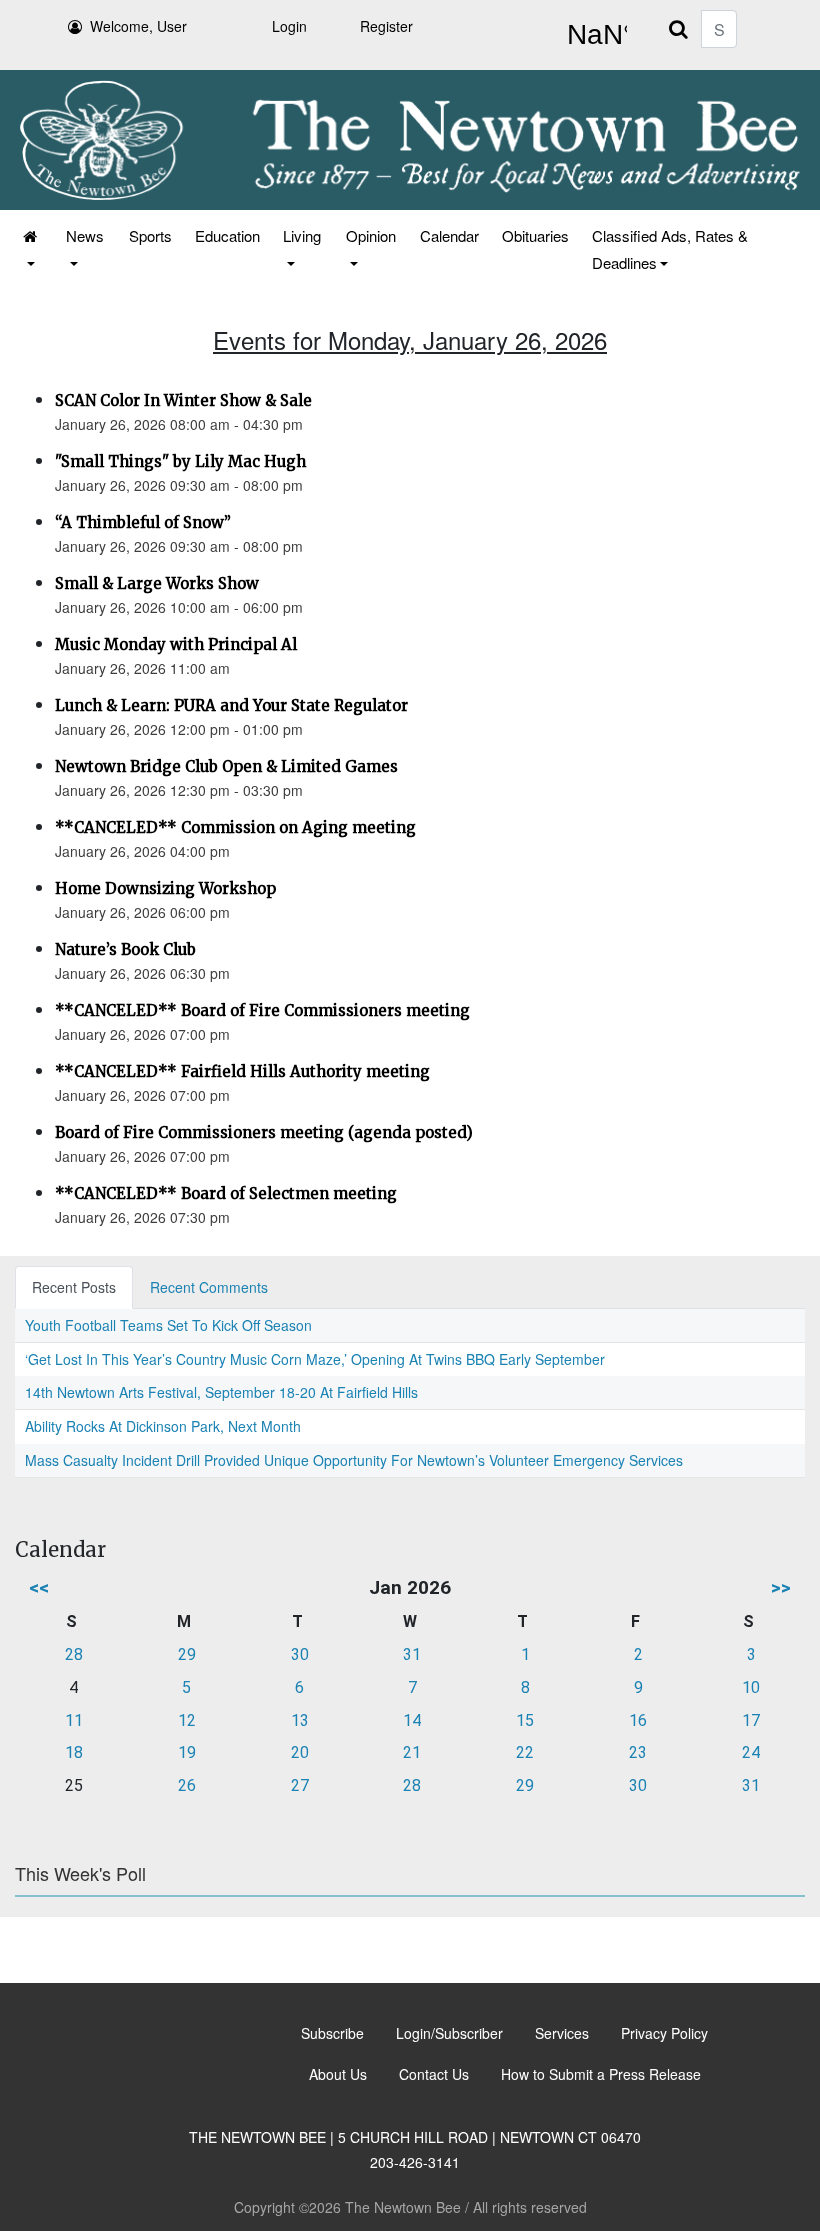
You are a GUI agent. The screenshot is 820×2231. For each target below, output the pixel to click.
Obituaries (535, 235)
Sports (150, 235)
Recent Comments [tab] (209, 1287)
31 (412, 1654)
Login (289, 26)
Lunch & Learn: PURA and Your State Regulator (231, 705)
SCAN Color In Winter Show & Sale (183, 400)
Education (227, 235)
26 (187, 1785)
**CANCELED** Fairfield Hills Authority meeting (242, 1071)
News (85, 235)
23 (638, 1752)
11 (74, 1720)
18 (74, 1752)
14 (412, 1720)
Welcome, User (138, 26)
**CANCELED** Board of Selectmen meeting (226, 1193)
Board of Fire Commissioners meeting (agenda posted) (264, 1132)
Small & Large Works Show (157, 583)
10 (751, 1687)
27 (300, 1785)
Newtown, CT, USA (593, 35)
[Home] (31, 249)
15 (525, 1720)
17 (751, 1720)
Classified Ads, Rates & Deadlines (670, 249)
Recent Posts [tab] (74, 1287)
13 (300, 1720)
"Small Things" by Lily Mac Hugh (180, 461)
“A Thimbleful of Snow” (143, 522)
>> (781, 1587)
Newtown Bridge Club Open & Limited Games (226, 766)
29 (187, 1654)
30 (300, 1654)
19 (187, 1752)
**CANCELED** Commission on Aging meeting (235, 827)
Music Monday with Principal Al (176, 644)
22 (525, 1752)
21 (412, 1752)
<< (39, 1587)
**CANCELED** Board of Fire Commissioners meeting (262, 1010)
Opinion (371, 235)
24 (751, 1752)
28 (74, 1654)
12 (187, 1720)
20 (300, 1752)
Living (302, 235)
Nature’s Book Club (125, 949)
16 (638, 1720)
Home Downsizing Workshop (165, 888)
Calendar (449, 235)
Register (386, 26)
